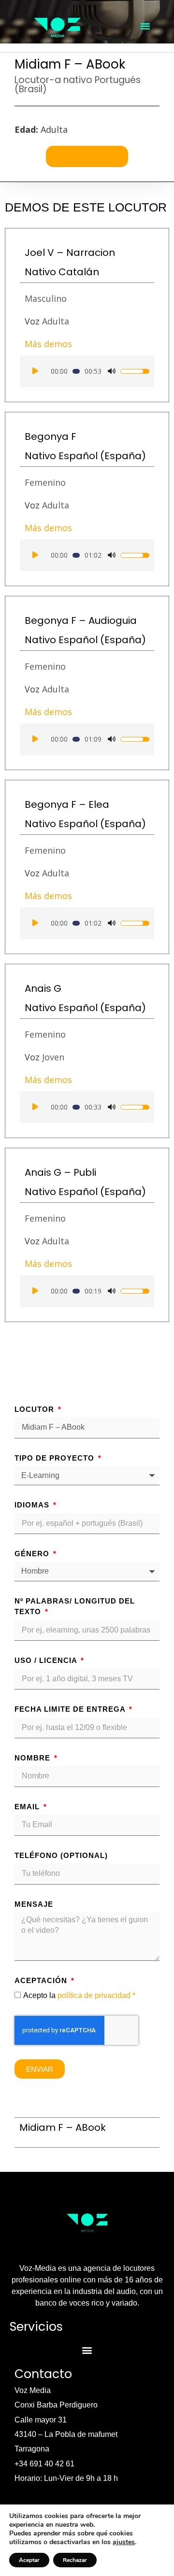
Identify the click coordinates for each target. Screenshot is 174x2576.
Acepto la (79, 1995)
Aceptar (29, 2560)
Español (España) (102, 456)
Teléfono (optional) (61, 1855)
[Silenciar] (112, 371)
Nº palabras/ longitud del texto (75, 1606)
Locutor (36, 1409)
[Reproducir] (35, 371)
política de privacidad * (96, 1995)
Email (28, 1807)
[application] (87, 371)
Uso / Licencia (47, 1660)
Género (33, 1554)
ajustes (124, 2542)
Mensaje (34, 1904)
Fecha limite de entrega (71, 1709)
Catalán (79, 272)
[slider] (76, 371)
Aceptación (42, 1980)
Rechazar (75, 2560)
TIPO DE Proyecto (56, 1458)
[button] (145, 26)
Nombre (34, 1758)
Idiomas (33, 1505)
